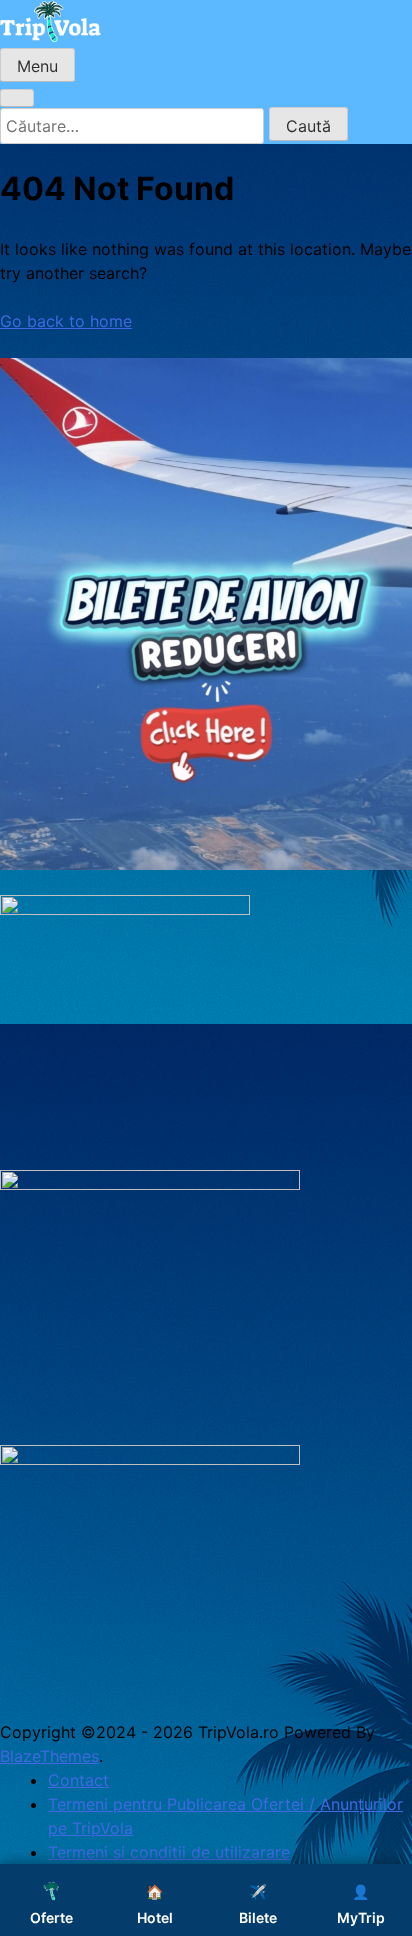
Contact (78, 1780)
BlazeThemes (49, 1756)
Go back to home (66, 321)
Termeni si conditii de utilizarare (169, 1852)
